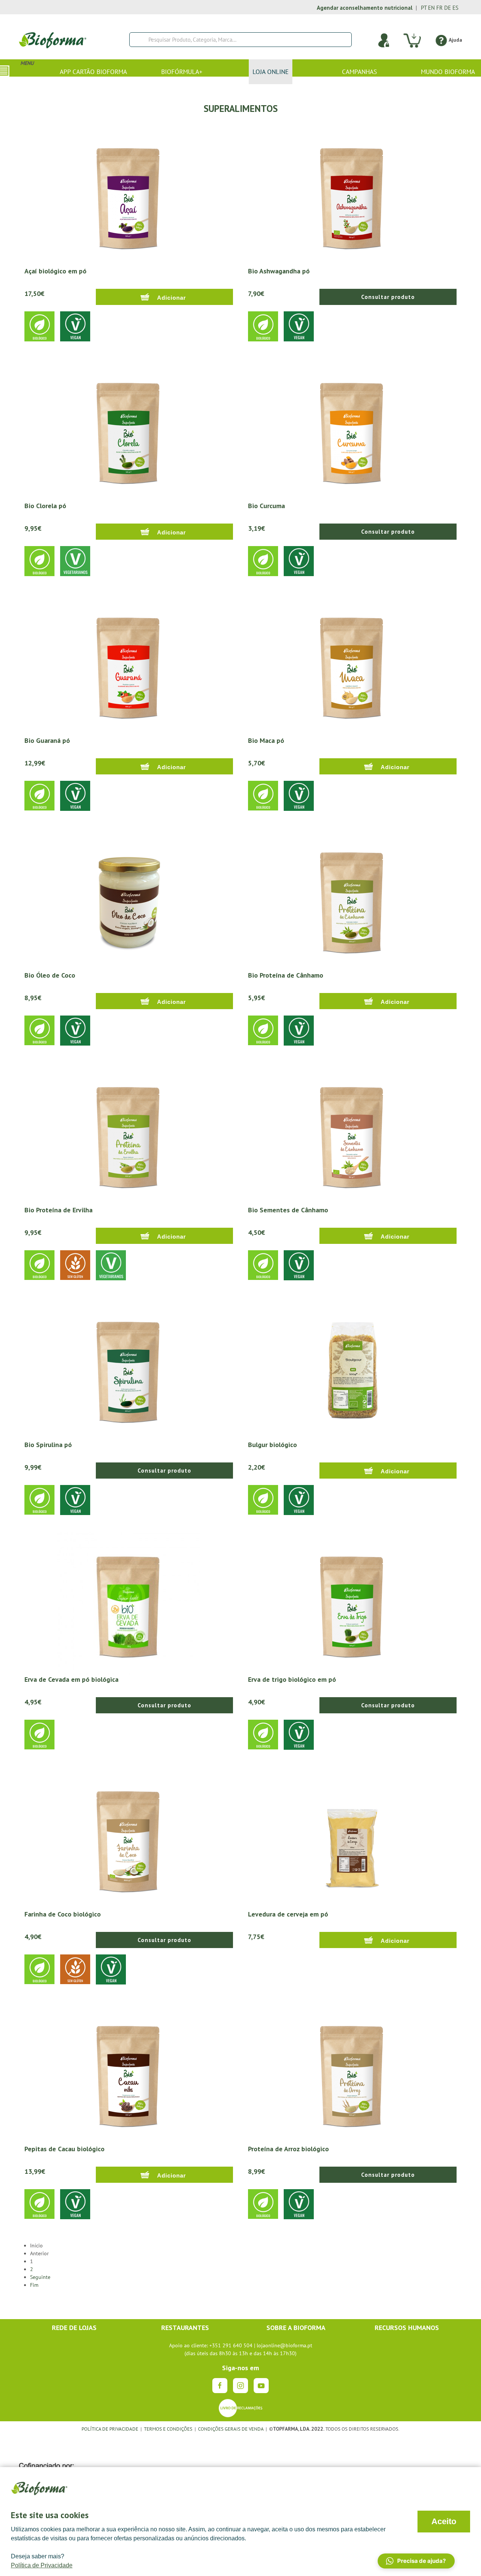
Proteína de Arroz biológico (288, 2149)
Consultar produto (388, 297)
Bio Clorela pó (45, 506)
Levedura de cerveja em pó (288, 1914)
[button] (416, 2561)
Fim (34, 2285)
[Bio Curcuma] (352, 429)
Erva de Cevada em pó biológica (71, 1679)
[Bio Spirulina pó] (129, 1368)
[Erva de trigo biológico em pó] (352, 1603)
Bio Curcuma (266, 506)
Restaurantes (185, 2328)
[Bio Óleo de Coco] (129, 898)
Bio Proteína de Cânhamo (286, 975)
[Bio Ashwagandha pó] (352, 195)
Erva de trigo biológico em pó (292, 1679)
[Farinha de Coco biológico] (129, 1837)
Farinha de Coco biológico (63, 1914)
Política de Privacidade (42, 2565)
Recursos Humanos (407, 2328)
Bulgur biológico (272, 1445)
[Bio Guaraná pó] (129, 664)
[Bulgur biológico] (352, 1368)
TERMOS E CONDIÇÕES (168, 2429)
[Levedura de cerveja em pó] (352, 1837)
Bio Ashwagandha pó (279, 271)
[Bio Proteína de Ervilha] (129, 1133)
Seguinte (40, 2277)
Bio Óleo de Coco (50, 975)
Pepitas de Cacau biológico (64, 2149)
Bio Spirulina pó (48, 1445)
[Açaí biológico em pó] (129, 195)
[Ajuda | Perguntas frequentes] (441, 40)
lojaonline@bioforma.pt (284, 2345)
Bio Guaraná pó (47, 740)
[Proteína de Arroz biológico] (352, 2072)
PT (424, 8)
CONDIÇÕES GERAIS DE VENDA (231, 2429)
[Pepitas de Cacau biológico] (129, 2072)
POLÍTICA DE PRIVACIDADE (110, 2429)
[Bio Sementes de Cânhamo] (352, 1133)
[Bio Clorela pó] (129, 429)
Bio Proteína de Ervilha (58, 1210)
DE (448, 8)
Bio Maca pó (266, 740)
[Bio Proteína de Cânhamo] (352, 898)
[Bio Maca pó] (352, 664)
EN (431, 8)
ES (455, 8)
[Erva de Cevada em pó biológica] (129, 1603)
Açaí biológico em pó (55, 271)
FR (439, 8)
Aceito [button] (444, 2521)
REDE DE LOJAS (74, 2328)
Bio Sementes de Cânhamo (288, 1210)
